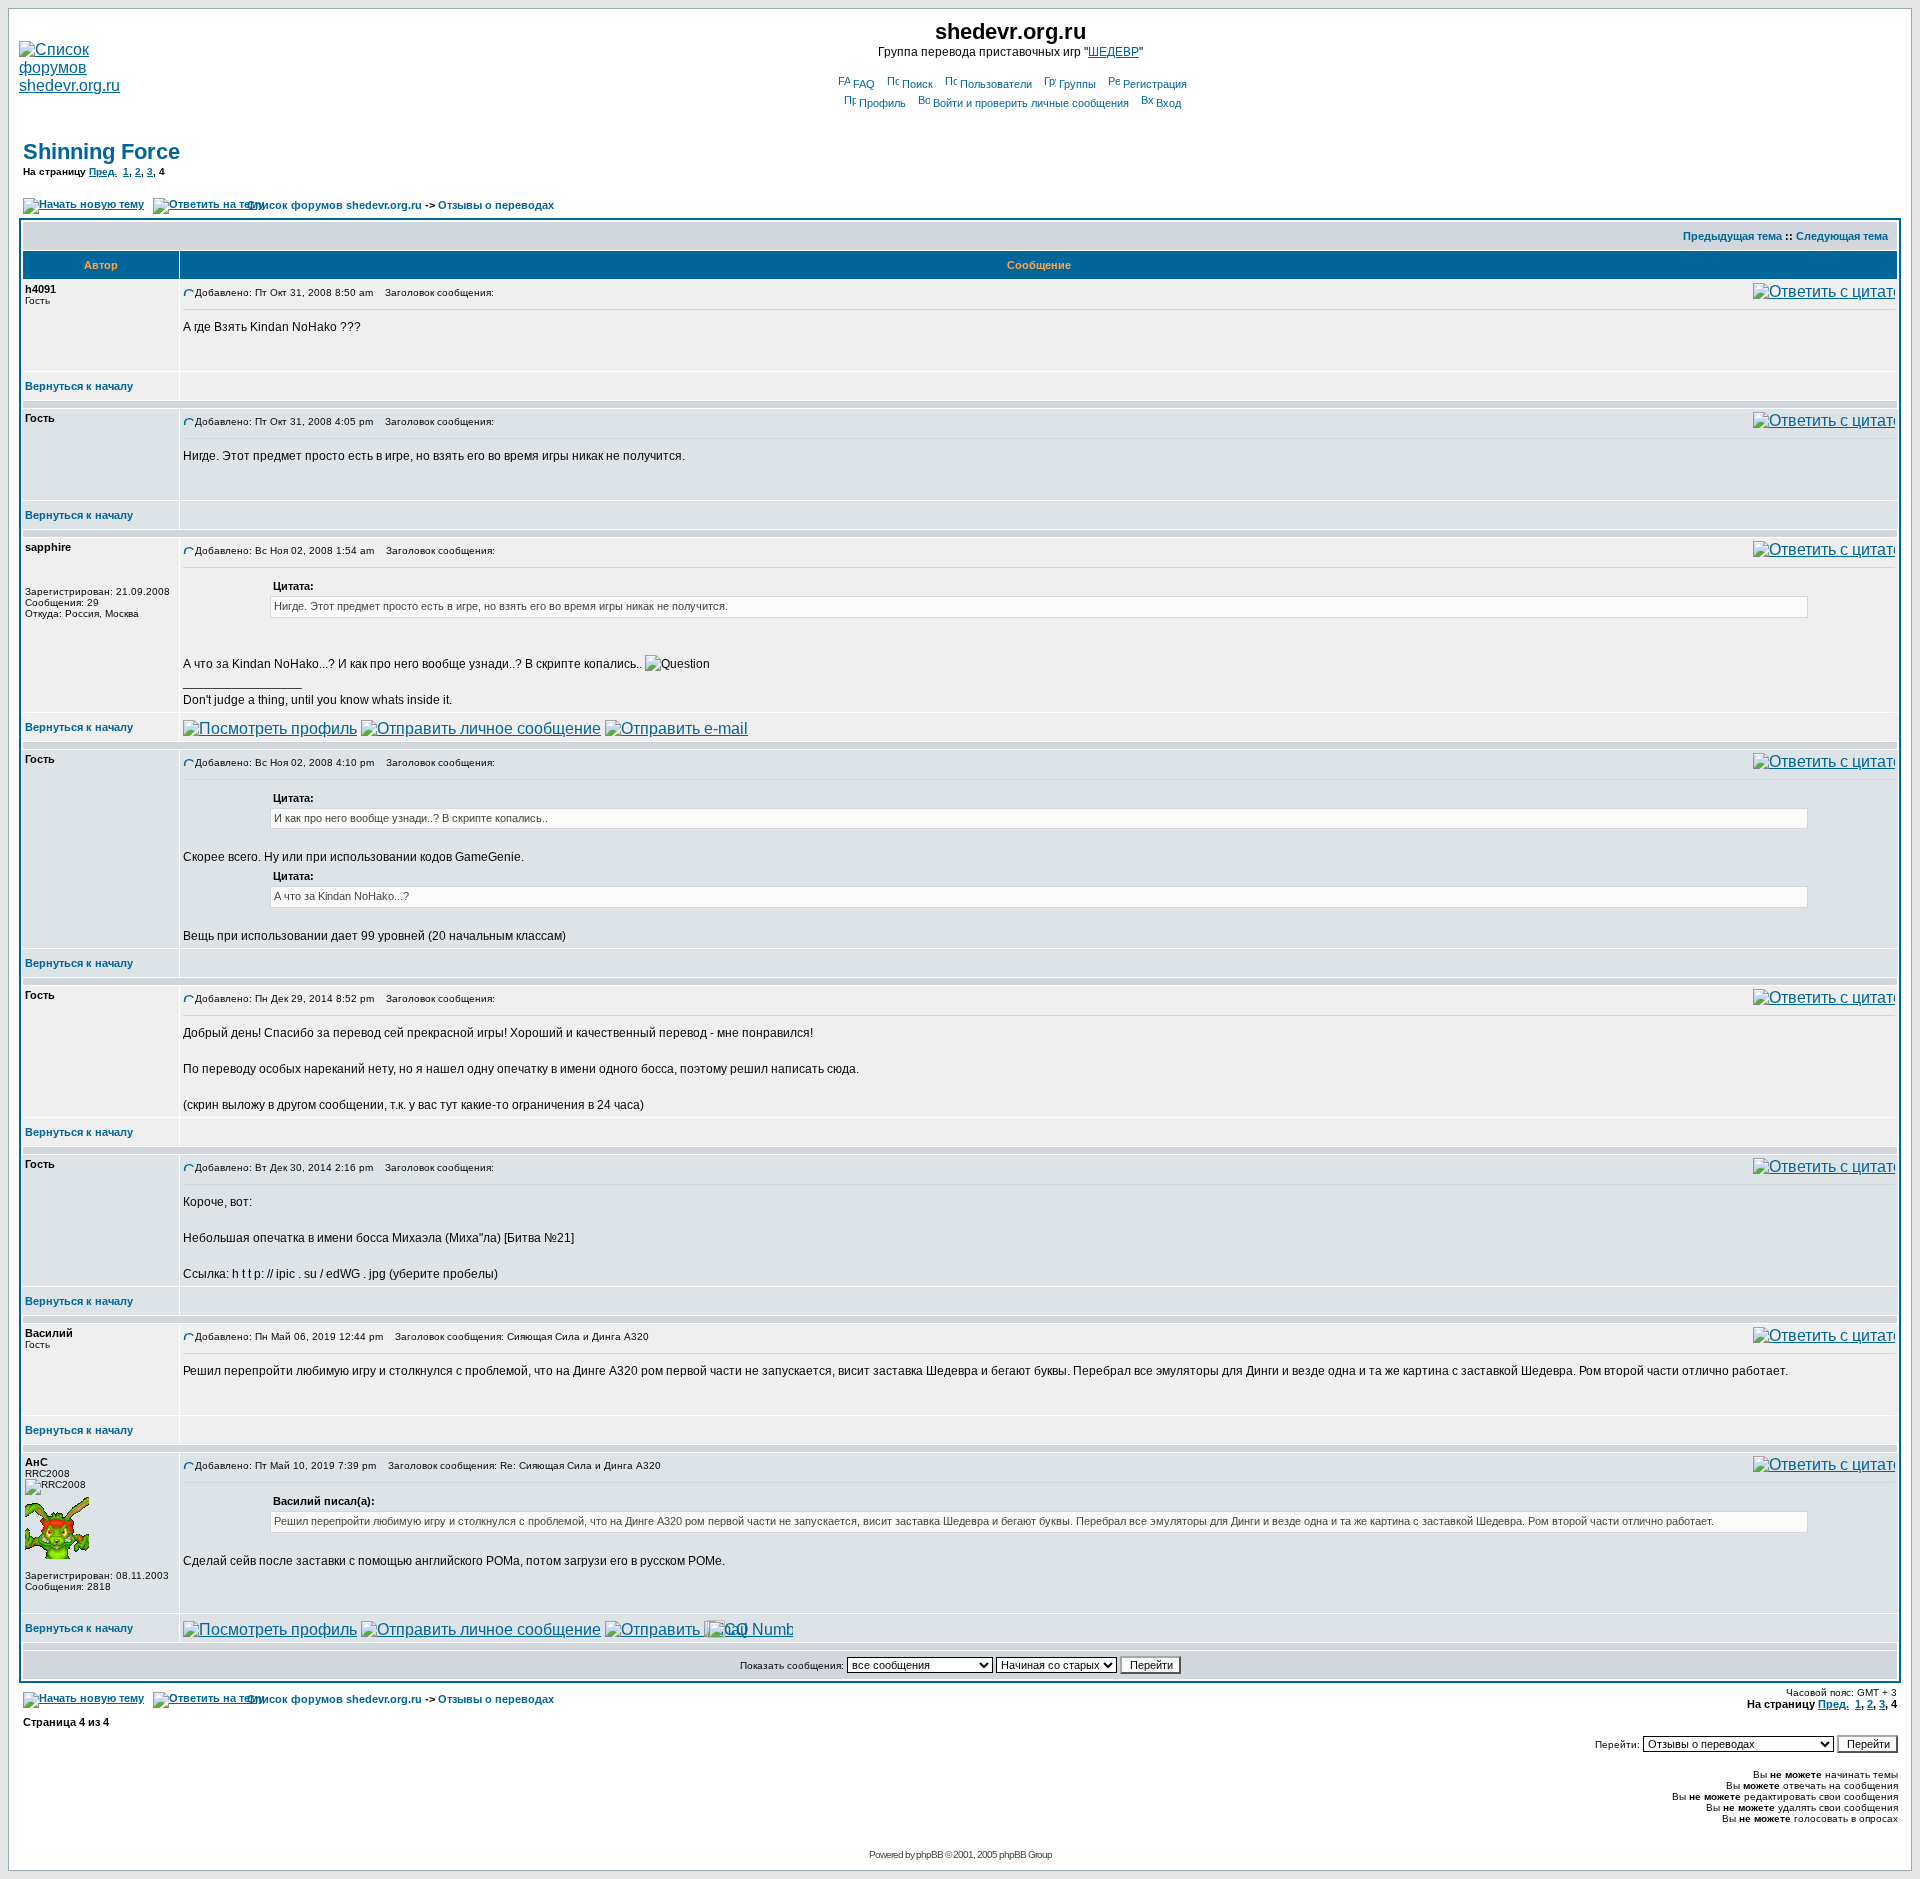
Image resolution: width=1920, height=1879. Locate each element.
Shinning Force (101, 151)
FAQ (864, 84)
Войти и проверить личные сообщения (1031, 103)
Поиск (917, 84)
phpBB (929, 1854)
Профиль (882, 103)
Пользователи (996, 84)
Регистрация (1155, 84)
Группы (1077, 84)
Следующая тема (1842, 236)
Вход (1168, 103)
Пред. (103, 171)
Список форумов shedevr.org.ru (334, 205)
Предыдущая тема (1732, 236)
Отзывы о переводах (496, 205)
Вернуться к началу (79, 386)
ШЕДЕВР (1113, 52)
